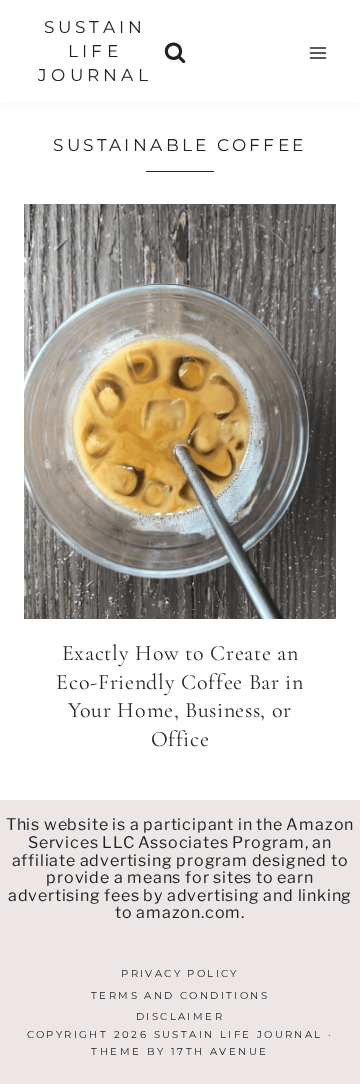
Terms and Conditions (180, 995)
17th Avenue (219, 1051)
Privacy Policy (180, 973)
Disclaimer (180, 1016)
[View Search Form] (175, 53)
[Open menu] (317, 52)
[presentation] (180, 411)
